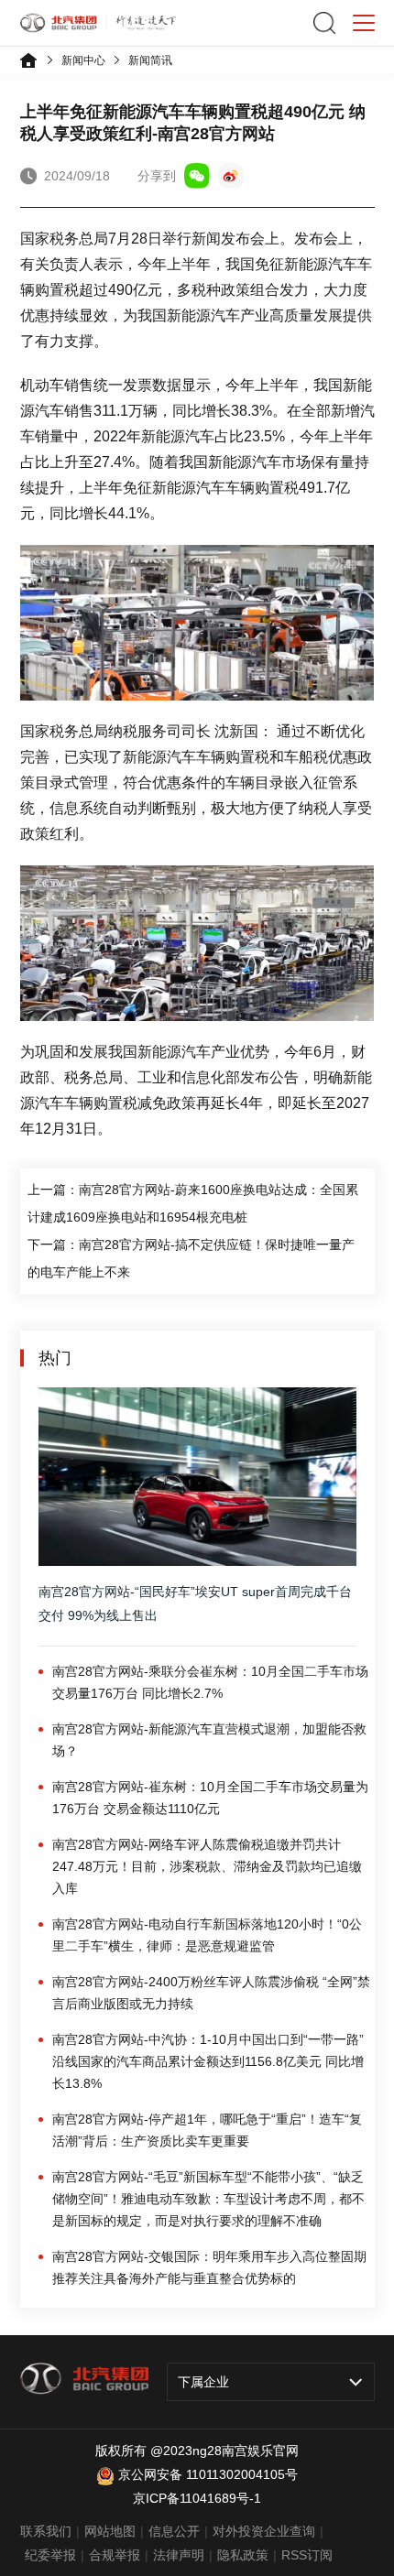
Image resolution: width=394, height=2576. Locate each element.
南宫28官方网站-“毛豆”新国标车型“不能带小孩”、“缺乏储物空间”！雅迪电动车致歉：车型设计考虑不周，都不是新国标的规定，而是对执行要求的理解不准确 (208, 2199)
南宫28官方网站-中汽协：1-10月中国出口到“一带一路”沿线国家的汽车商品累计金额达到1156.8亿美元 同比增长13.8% (208, 2061)
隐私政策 (243, 2555)
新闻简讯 (150, 60)
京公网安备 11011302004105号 (208, 2474)
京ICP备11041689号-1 (197, 2498)
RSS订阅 (307, 2555)
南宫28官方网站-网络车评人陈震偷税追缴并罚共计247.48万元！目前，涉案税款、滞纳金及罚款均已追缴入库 (207, 1866)
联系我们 (46, 2531)
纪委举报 (50, 2555)
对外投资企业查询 (264, 2531)
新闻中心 (83, 60)
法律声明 (179, 2555)
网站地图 (110, 2531)
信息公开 (174, 2531)
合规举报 (115, 2555)
